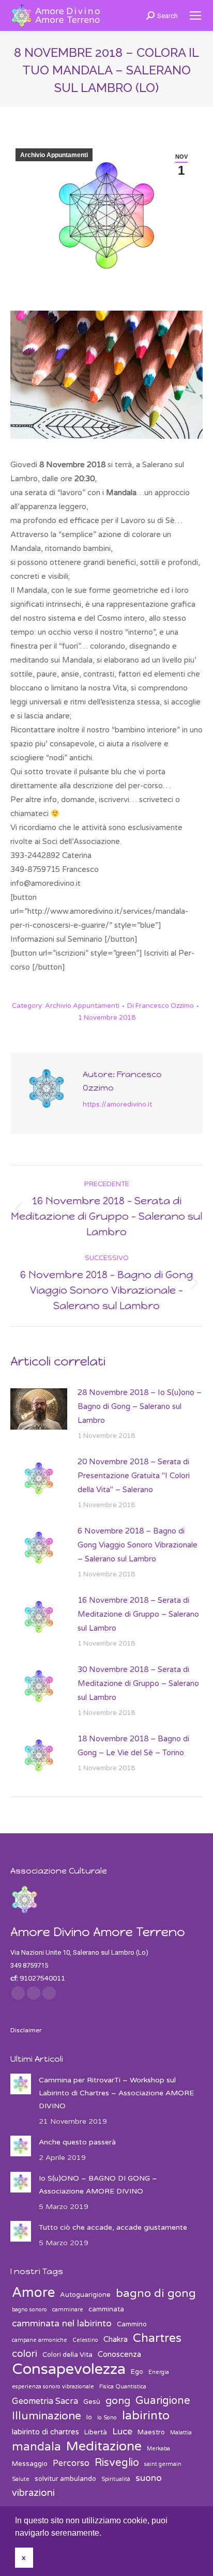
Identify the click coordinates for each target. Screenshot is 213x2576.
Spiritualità (116, 2479)
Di (161, 1006)
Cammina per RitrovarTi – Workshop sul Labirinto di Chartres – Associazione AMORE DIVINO (116, 2093)
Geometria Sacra (45, 2401)
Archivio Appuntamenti (54, 155)
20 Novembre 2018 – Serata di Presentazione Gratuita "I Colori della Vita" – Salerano (134, 1476)
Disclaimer (26, 2030)
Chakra (116, 2339)
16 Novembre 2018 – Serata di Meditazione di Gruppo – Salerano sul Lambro (138, 1614)
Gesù (92, 2402)
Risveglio (117, 2463)
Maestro (151, 2432)
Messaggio (30, 2464)
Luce (122, 2432)
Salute (21, 2479)
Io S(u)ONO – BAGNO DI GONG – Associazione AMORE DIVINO (98, 2185)
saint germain (163, 2464)
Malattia (181, 2433)
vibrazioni (33, 2493)
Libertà (96, 2432)
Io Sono (107, 2418)
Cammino (132, 2324)
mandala (36, 2447)
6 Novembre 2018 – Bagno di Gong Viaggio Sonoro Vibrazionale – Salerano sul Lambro (138, 1545)
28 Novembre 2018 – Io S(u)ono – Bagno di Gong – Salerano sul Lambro (140, 1406)
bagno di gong (156, 2294)
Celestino (85, 2340)
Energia (159, 2372)
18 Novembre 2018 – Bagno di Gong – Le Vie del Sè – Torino (133, 1746)
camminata (106, 2309)
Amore (33, 2293)
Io (89, 2417)
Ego (137, 2372)
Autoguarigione (85, 2295)
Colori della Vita (67, 2355)
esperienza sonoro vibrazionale (53, 2387)
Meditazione (104, 2447)
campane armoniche (40, 2340)
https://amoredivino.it (117, 1105)
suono (149, 2478)
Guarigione (163, 2401)
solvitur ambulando (65, 2479)
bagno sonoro (29, 2310)
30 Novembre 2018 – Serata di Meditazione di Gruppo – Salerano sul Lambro (138, 1683)
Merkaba (158, 2449)
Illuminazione (47, 2416)
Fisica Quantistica (123, 2387)
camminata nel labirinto (62, 2324)
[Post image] (39, 1409)
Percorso (71, 2463)
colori (25, 2354)
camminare (68, 2310)
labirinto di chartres (45, 2432)
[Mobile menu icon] (195, 16)
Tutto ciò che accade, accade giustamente (113, 2227)
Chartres (157, 2339)
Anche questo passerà (77, 2142)
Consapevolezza (69, 2369)
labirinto (146, 2416)
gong (118, 2401)
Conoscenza (119, 2354)
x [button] (24, 2557)
